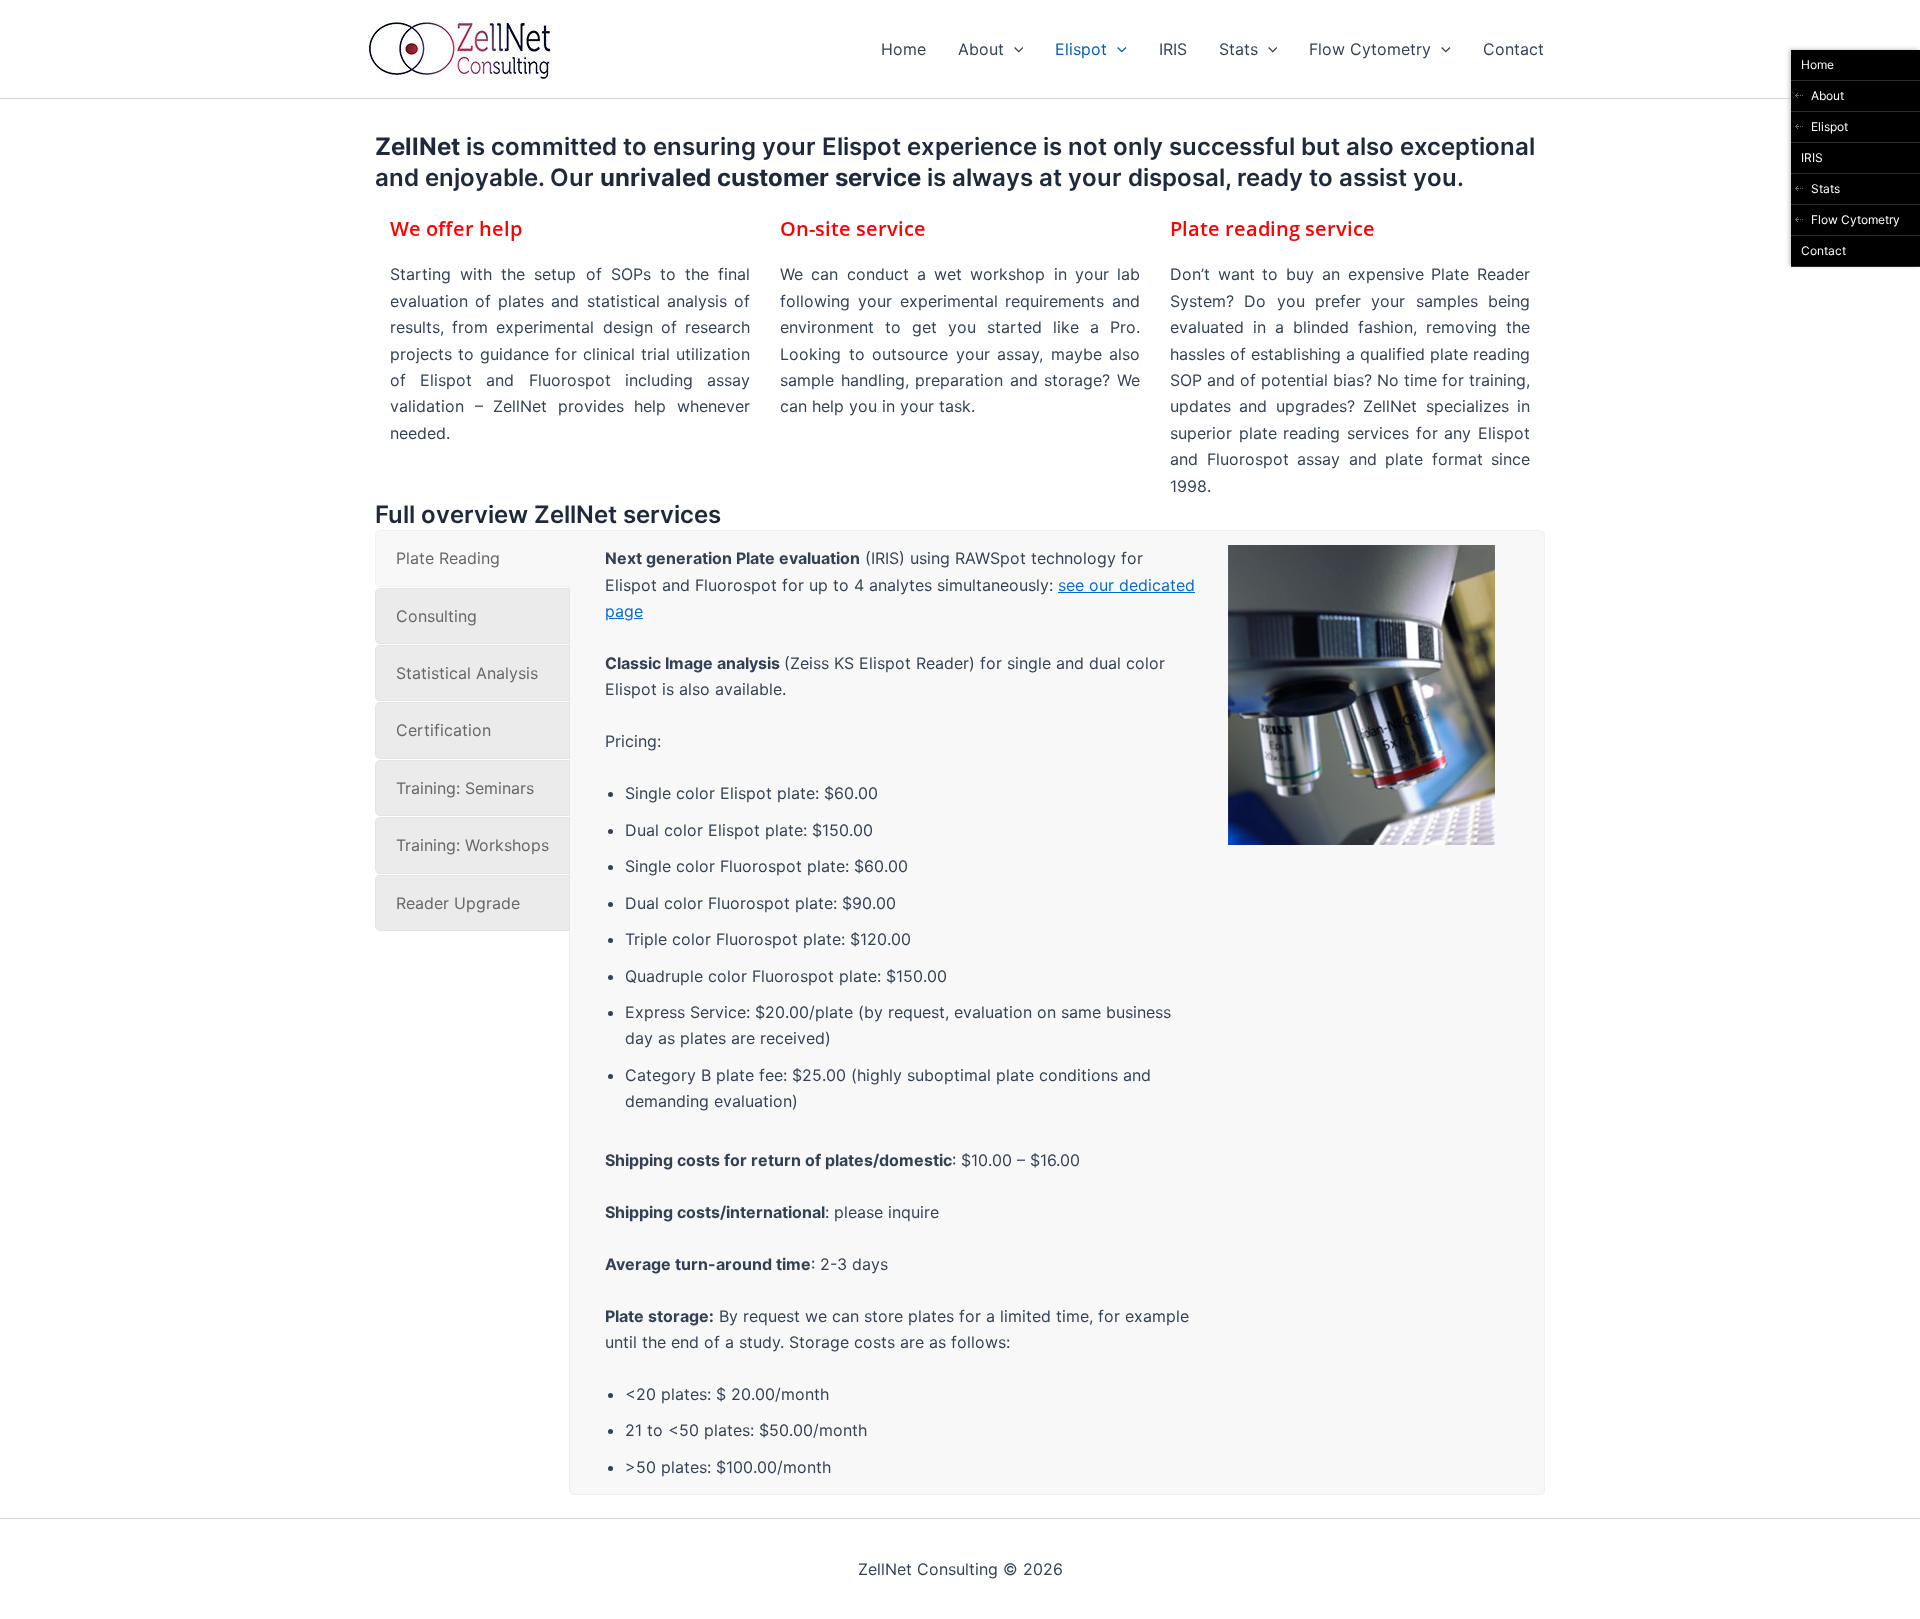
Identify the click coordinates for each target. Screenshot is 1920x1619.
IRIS (1173, 49)
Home (903, 49)
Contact (1513, 49)
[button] (1014, 49)
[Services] (1361, 558)
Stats (1238, 49)
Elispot (1081, 49)
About (981, 49)
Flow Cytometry (1370, 49)
